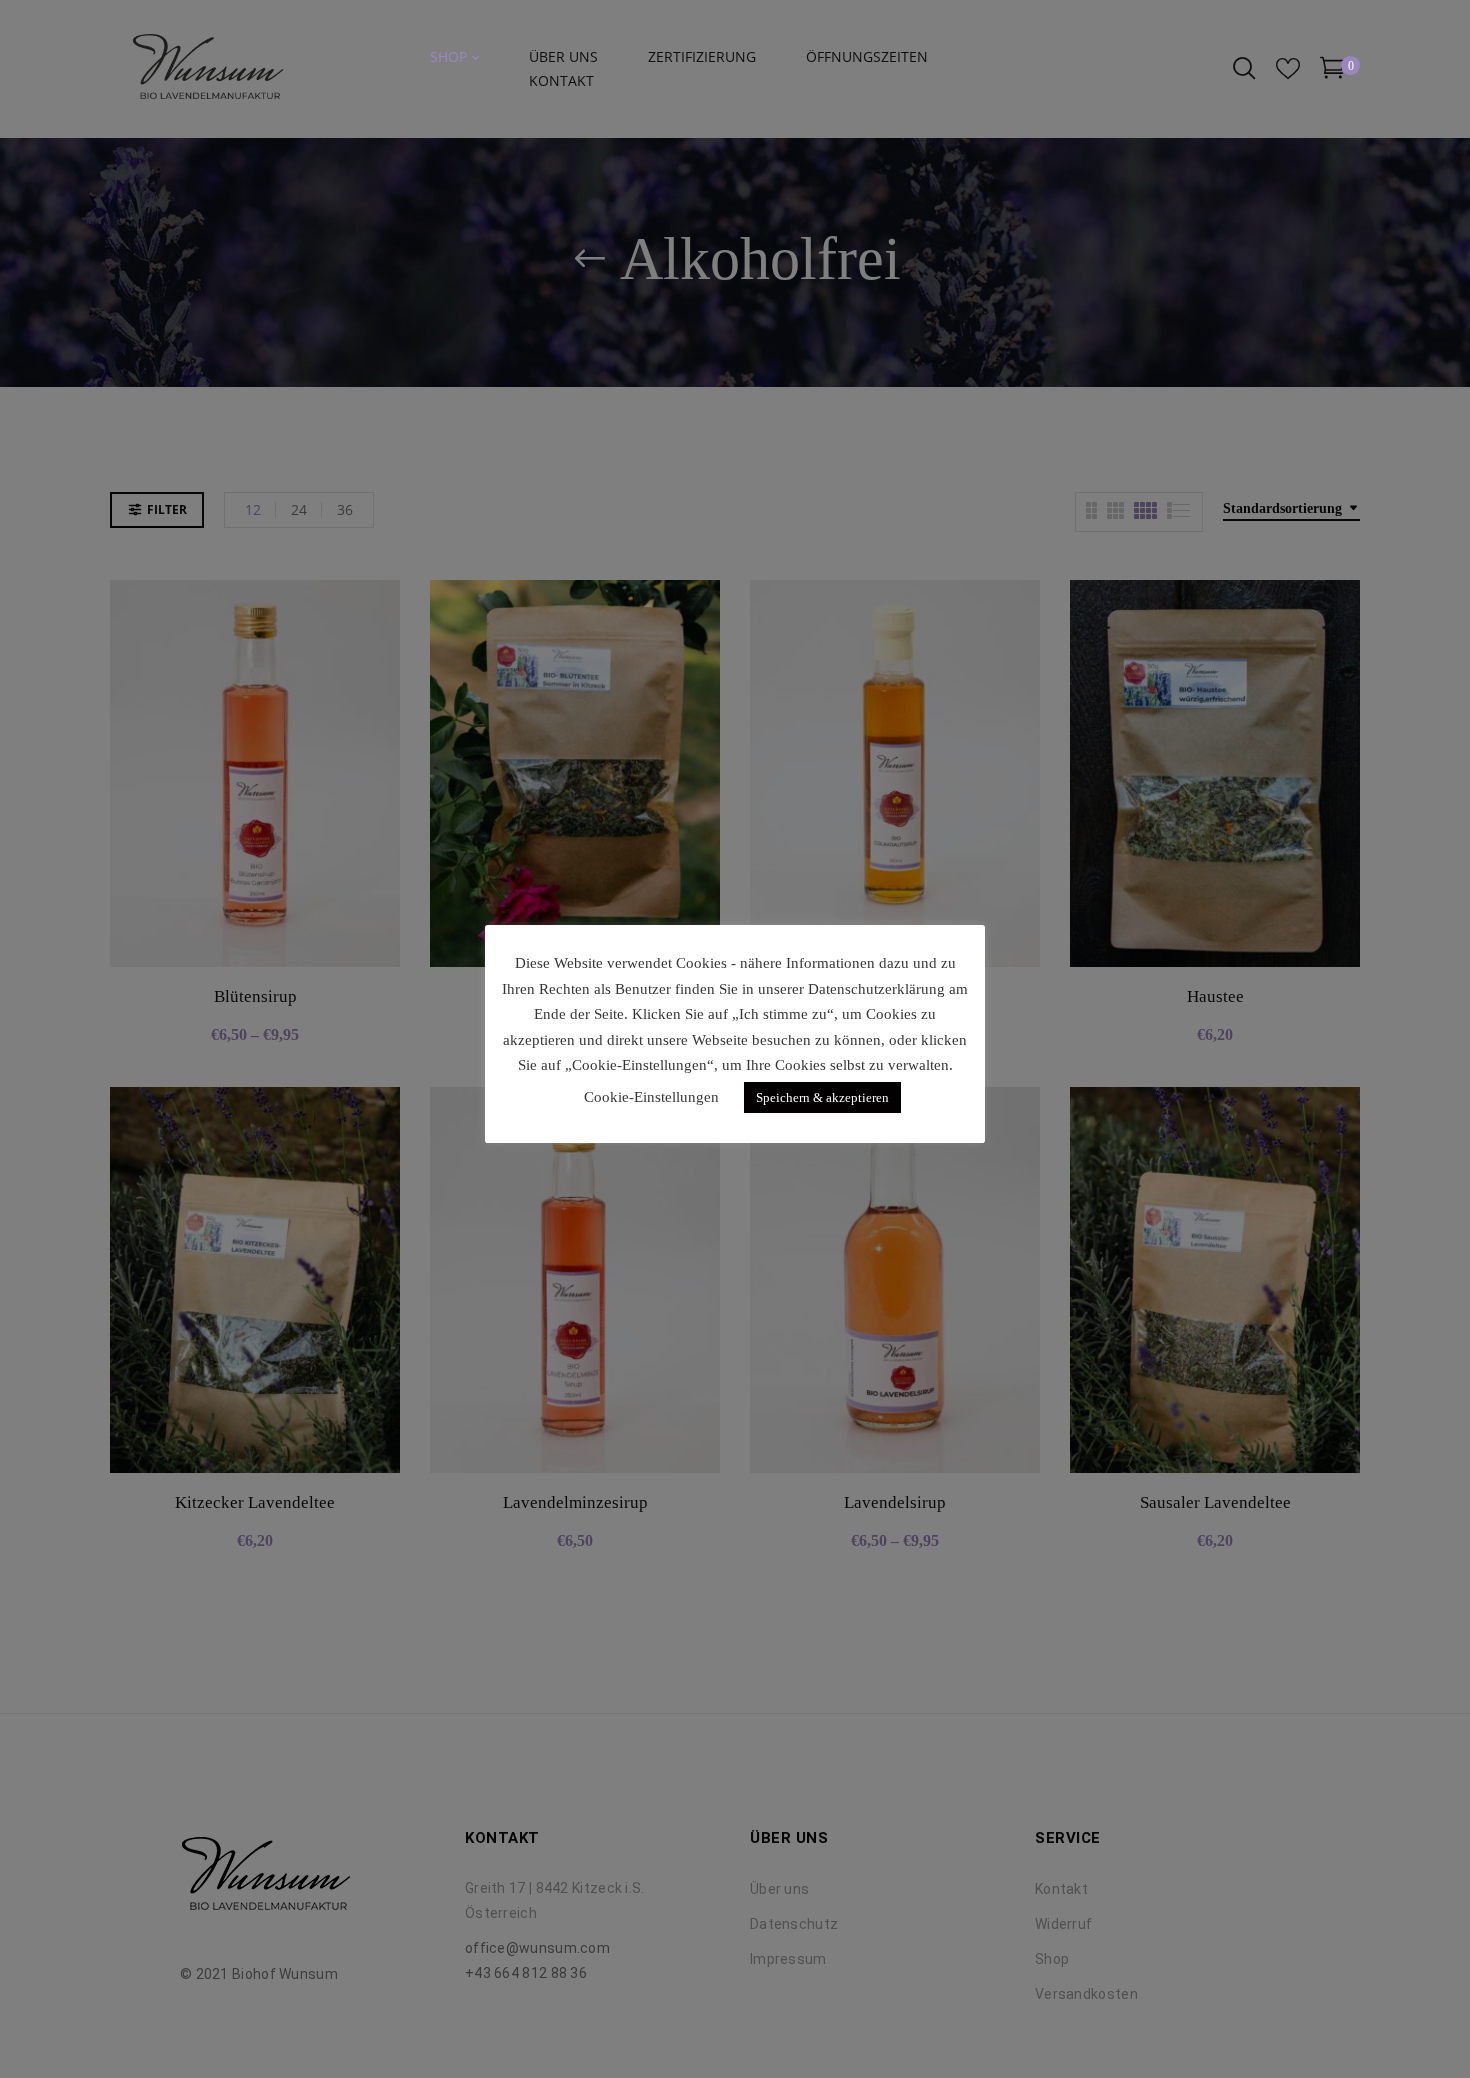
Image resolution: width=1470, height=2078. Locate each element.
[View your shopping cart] (1332, 71)
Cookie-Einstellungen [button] (651, 1097)
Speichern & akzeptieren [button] (822, 1097)
